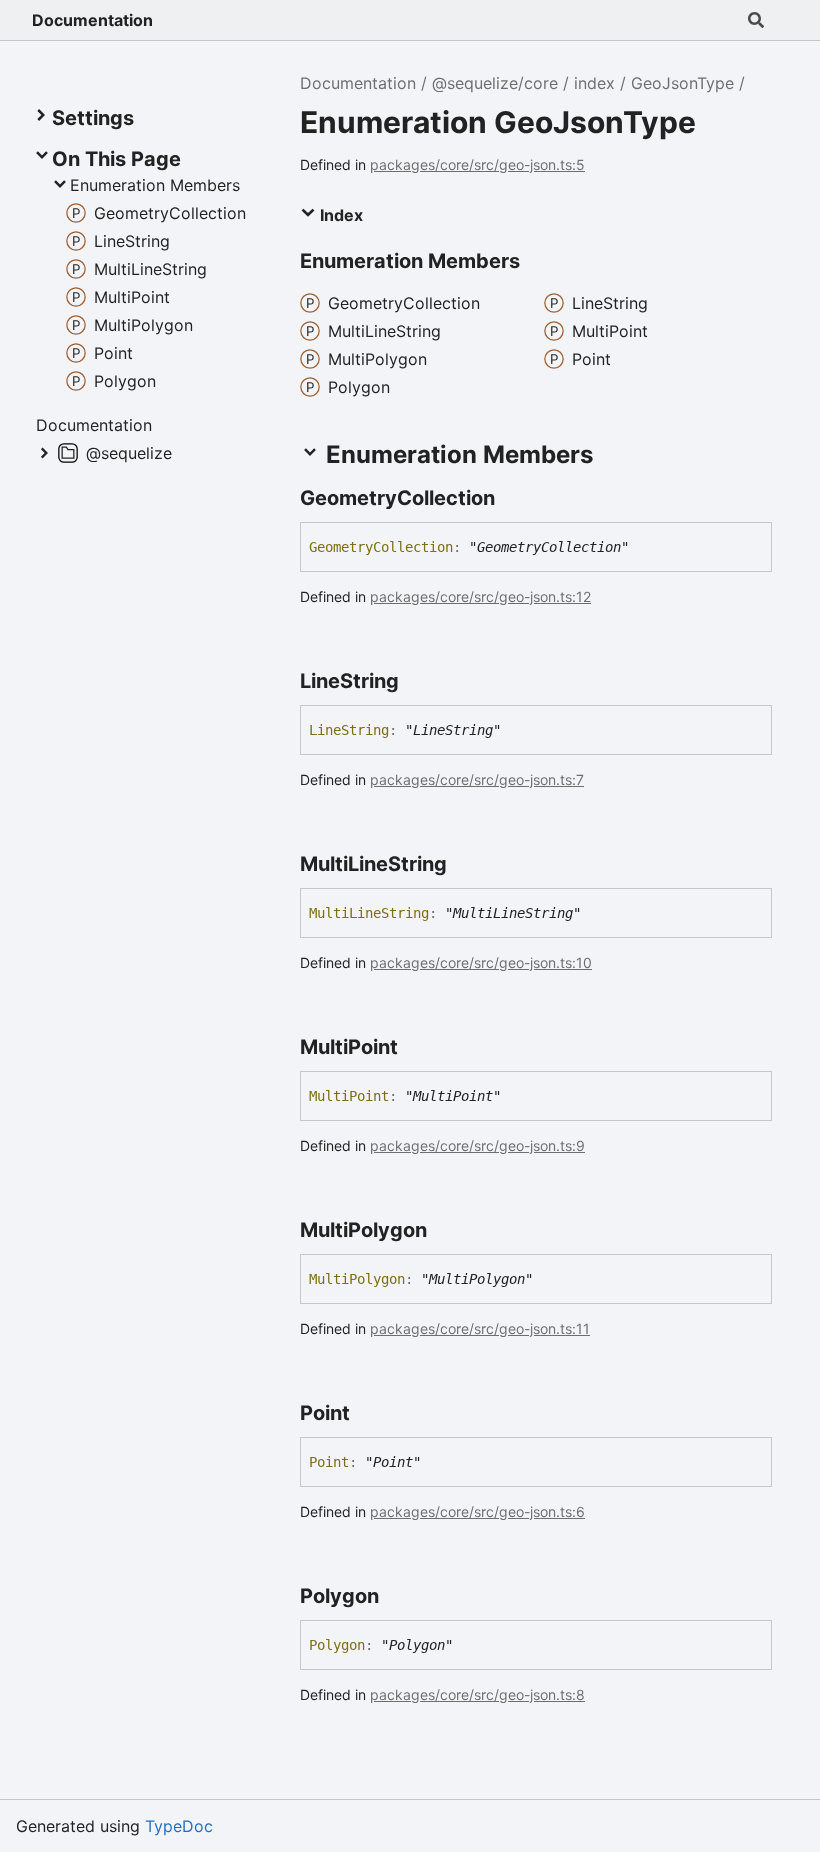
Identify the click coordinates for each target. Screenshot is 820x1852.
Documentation (92, 20)
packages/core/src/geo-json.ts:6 (477, 1511)
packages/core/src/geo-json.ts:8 (477, 1694)
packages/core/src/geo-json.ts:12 (480, 596)
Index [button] (339, 215)
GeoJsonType (682, 83)
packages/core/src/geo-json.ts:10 (481, 962)
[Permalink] (513, 498)
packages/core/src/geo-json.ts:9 (477, 1145)
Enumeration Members (155, 185)
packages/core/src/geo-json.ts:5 (477, 164)
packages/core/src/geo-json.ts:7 (477, 779)
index (594, 83)
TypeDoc (179, 1826)
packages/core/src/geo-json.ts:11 (480, 1328)
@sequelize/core (495, 83)
